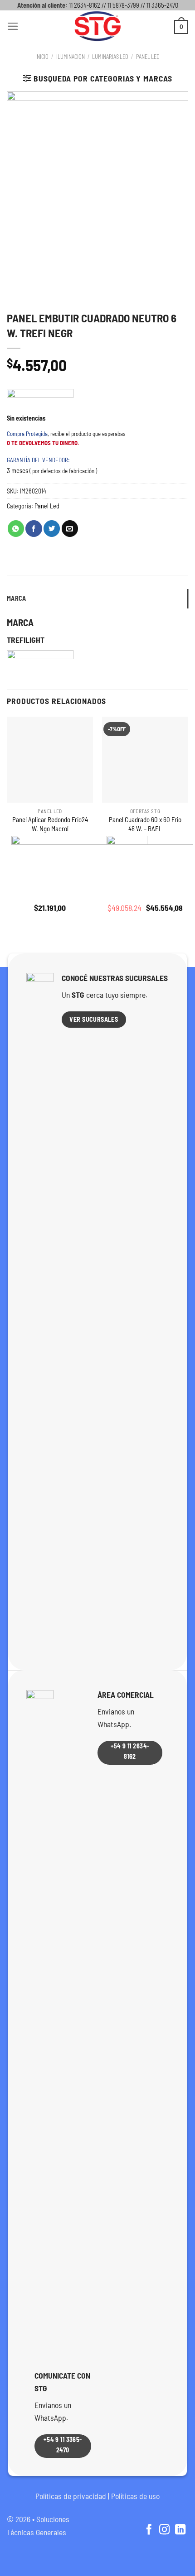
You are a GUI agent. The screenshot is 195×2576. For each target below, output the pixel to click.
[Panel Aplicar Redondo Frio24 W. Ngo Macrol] (50, 760)
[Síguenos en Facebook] (149, 2530)
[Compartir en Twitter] (52, 529)
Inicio (42, 57)
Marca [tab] (16, 598)
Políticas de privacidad (71, 2496)
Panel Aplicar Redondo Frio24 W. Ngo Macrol (50, 824)
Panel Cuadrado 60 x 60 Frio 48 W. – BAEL (145, 824)
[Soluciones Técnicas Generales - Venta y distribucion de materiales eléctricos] (97, 26)
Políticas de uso (135, 2496)
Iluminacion (71, 57)
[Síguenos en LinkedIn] (180, 2530)
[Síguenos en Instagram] (164, 2530)
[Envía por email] (70, 529)
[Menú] (13, 26)
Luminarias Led (110, 57)
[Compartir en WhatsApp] (16, 529)
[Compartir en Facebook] (34, 529)
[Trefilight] (40, 402)
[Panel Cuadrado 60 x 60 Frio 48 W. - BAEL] (145, 760)
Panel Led (148, 57)
